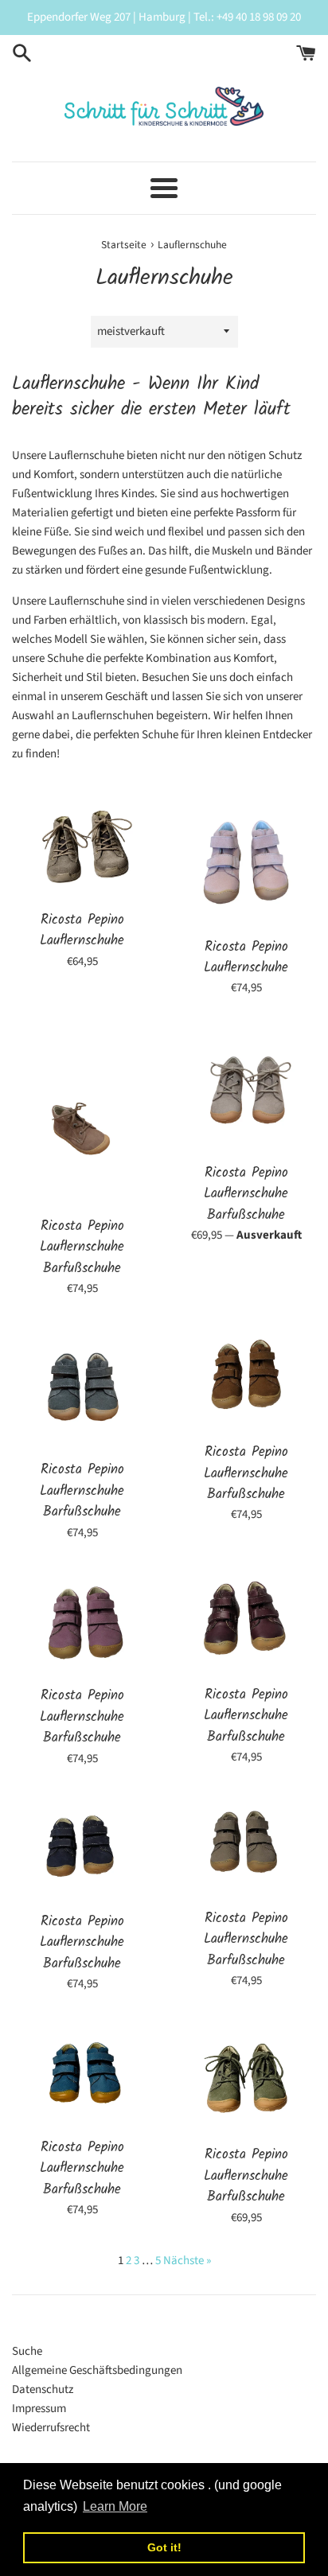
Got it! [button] (164, 2547)
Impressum (39, 2409)
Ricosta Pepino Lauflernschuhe (82, 930)
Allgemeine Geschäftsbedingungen (97, 2370)
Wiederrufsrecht (51, 2428)
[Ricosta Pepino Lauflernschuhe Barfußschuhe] (82, 1115)
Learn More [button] (115, 2506)
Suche (27, 2351)
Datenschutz (43, 2389)
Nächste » (187, 2261)
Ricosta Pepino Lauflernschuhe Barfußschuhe (82, 1247)
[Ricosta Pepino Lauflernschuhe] (82, 845)
